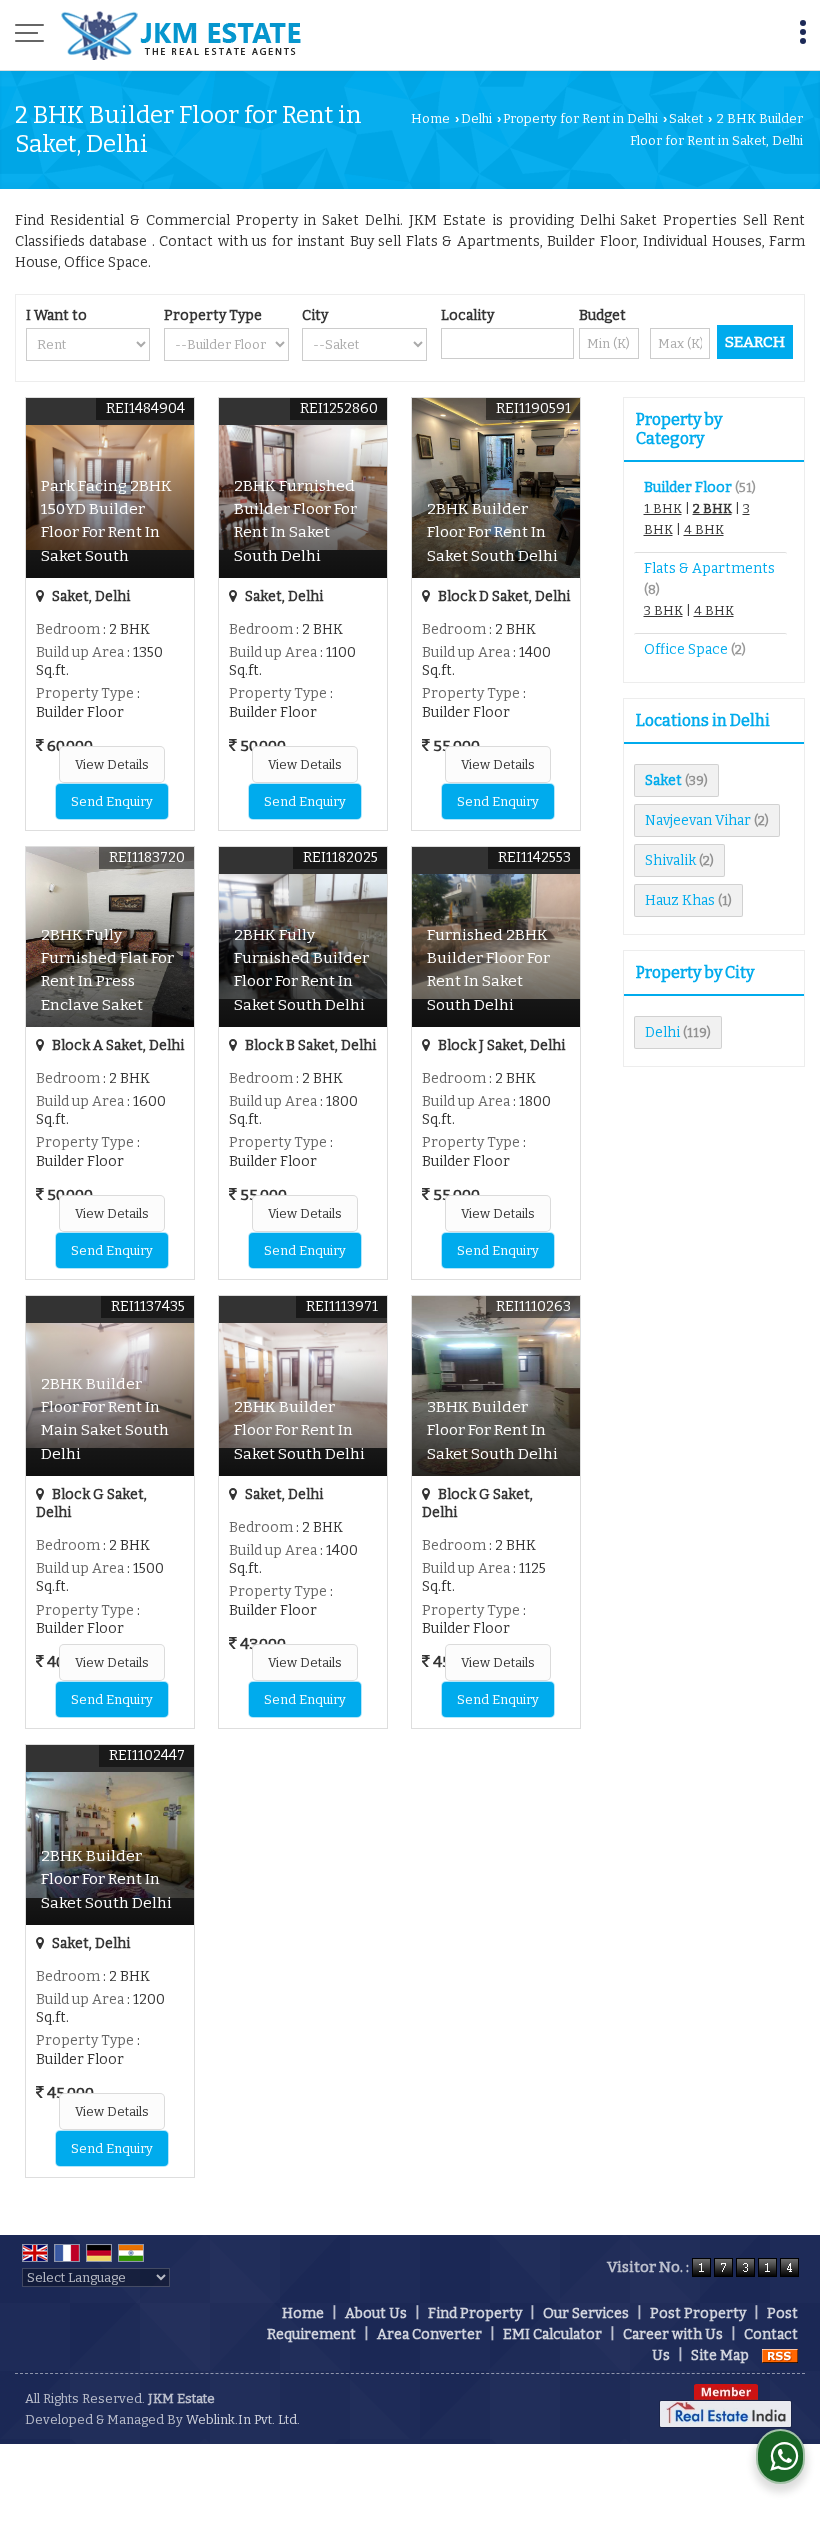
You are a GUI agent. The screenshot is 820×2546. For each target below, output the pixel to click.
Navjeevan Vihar (698, 820)
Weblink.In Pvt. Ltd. (243, 2419)
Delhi (476, 118)
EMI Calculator (552, 2334)
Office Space (686, 649)
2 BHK (712, 508)
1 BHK (663, 508)
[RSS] (780, 2355)
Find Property (475, 2313)
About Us (376, 2313)
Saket (686, 118)
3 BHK (663, 610)
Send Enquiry (112, 801)
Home (430, 118)
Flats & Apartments (709, 568)
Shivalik (670, 860)
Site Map (720, 2355)
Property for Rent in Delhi (580, 118)
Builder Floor (688, 487)
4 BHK (704, 529)
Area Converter (429, 2334)
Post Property (698, 2313)
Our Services (586, 2313)
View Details (112, 764)
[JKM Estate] (180, 35)
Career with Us (673, 2334)
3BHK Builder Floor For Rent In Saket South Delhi (492, 1430)
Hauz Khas (680, 900)
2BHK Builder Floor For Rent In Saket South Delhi (492, 532)
